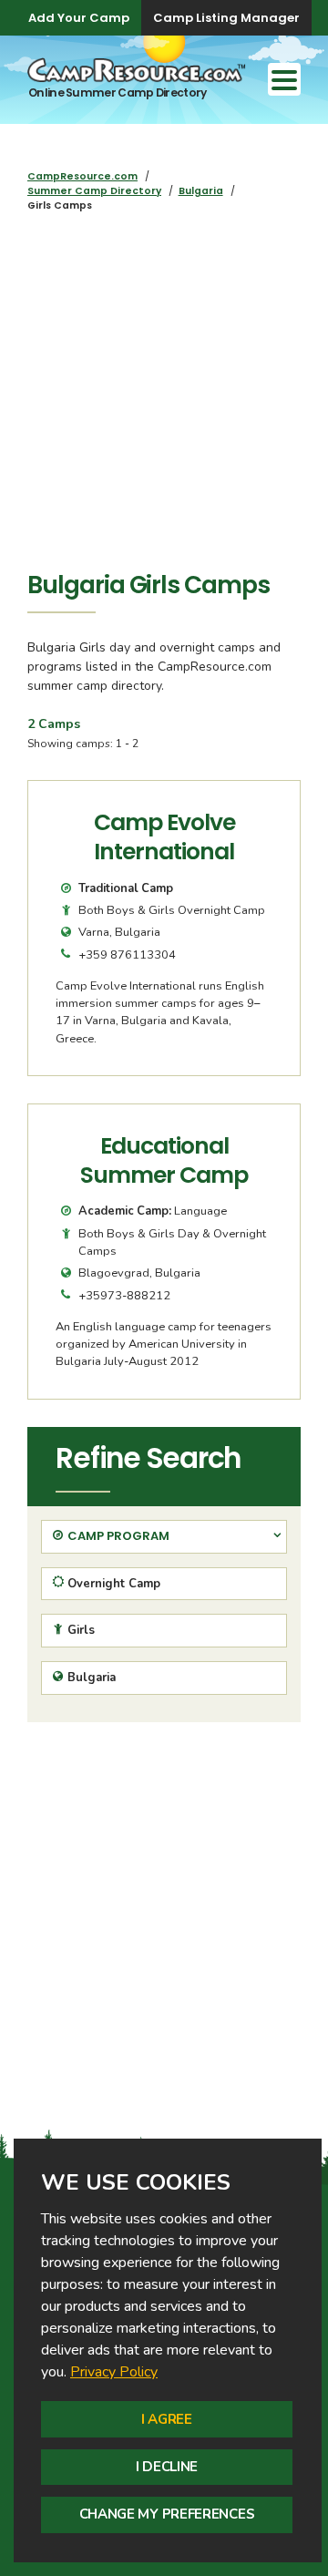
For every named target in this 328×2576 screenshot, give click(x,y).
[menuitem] (82, 176)
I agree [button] (167, 2419)
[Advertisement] (164, 396)
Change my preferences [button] (167, 2514)
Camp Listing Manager (226, 18)
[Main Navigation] (284, 79)
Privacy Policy (114, 2372)
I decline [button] (167, 2467)
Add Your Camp (79, 18)
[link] (114, 2372)
